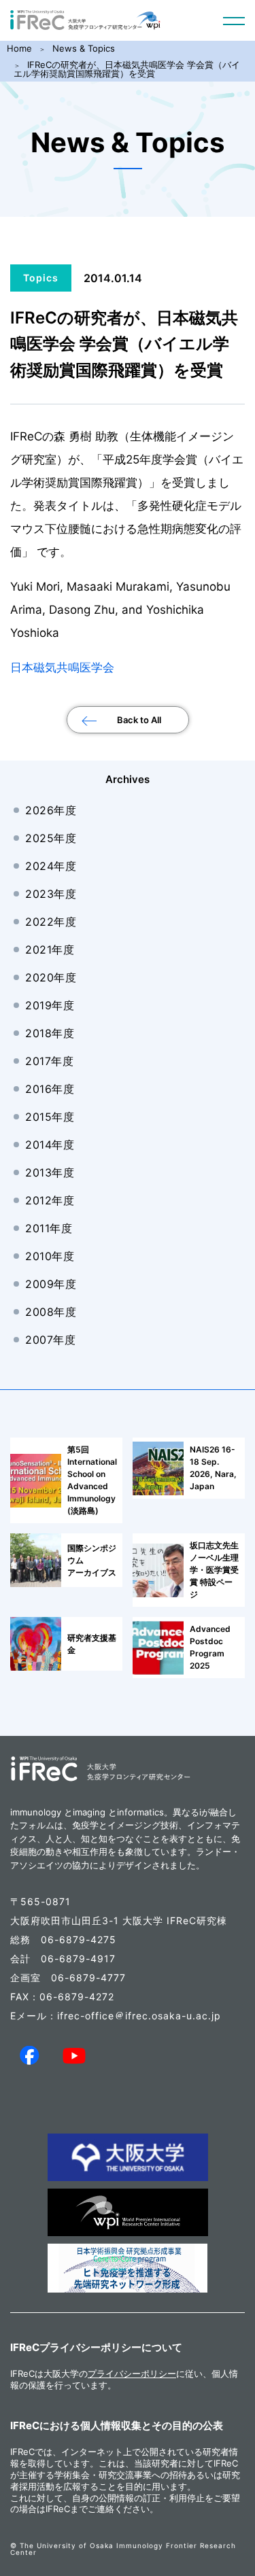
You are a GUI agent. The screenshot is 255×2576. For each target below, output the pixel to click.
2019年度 (50, 1005)
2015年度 (50, 1117)
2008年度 (51, 1312)
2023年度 (51, 894)
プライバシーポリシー (132, 2373)
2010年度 (50, 1256)
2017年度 (49, 1061)
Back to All (139, 720)
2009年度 (51, 1284)
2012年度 (50, 1200)
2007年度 (50, 1340)
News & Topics (84, 48)
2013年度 (50, 1172)
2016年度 (50, 1089)
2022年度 (51, 922)
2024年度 (51, 866)
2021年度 (50, 950)
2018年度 (50, 1033)
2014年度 (50, 1145)
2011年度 (49, 1228)
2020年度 (51, 977)
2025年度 (51, 838)
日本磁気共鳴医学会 (62, 667)
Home (19, 48)
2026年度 (51, 810)
